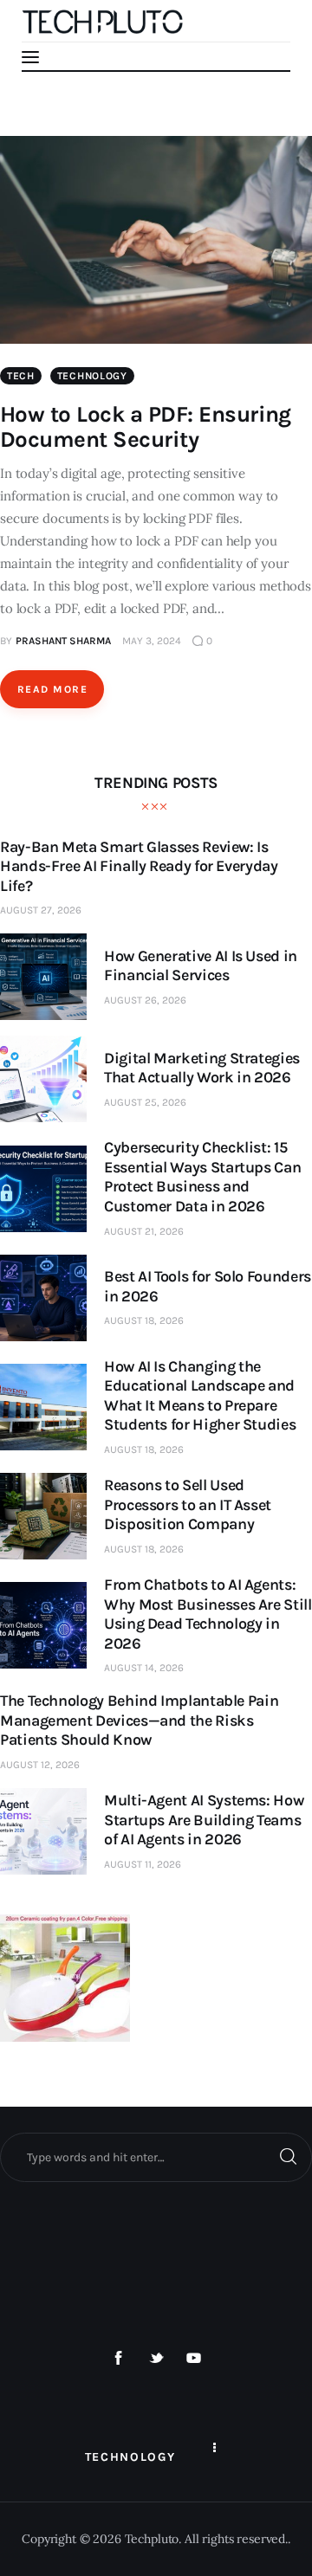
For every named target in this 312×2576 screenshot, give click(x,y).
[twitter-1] (156, 2359)
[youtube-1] (194, 2359)
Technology (92, 376)
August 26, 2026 (145, 1000)
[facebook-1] (119, 2359)
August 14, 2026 (144, 1668)
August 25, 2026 (145, 1102)
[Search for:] (156, 2157)
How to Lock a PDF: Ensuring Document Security (146, 427)
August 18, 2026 (144, 1320)
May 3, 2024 (152, 641)
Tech (21, 376)
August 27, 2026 (41, 910)
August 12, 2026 (40, 1765)
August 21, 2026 (144, 1231)
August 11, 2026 (143, 1864)
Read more (52, 689)
